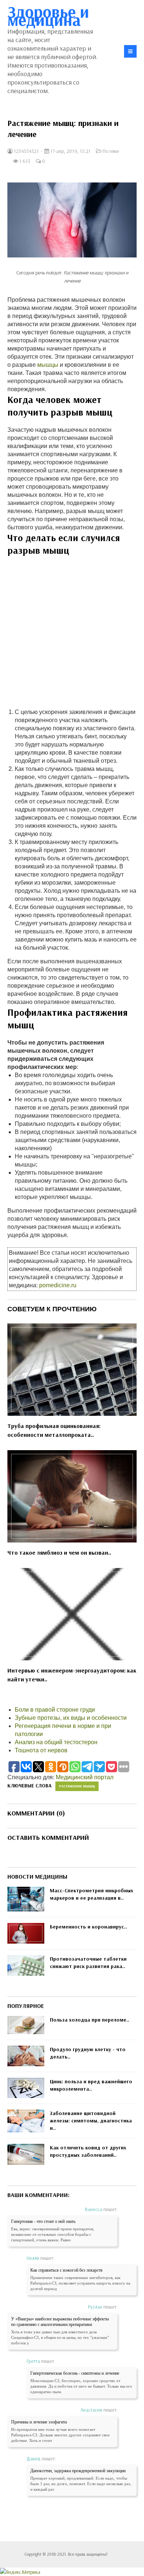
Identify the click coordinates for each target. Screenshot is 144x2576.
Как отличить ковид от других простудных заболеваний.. (88, 2151)
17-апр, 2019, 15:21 (70, 151)
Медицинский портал (85, 1777)
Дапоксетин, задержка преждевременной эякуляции (78, 2471)
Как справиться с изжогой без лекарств (66, 2270)
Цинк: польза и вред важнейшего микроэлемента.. (91, 2085)
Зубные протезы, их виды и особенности (71, 1718)
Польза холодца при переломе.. (90, 2020)
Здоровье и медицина (48, 16)
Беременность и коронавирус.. (88, 1927)
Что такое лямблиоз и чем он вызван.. (59, 1552)
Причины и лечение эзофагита (39, 2422)
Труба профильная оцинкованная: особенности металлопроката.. (54, 1430)
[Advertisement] (72, 636)
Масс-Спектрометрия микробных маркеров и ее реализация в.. (92, 1894)
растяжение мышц (77, 1786)
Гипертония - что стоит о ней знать (43, 2221)
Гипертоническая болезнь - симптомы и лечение (75, 2373)
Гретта (33, 2361)
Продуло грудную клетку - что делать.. (88, 2053)
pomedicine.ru (58, 1285)
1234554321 (26, 151)
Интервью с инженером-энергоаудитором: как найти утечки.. (72, 1675)
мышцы (48, 365)
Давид (34, 2459)
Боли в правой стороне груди (55, 1710)
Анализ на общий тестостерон (56, 1742)
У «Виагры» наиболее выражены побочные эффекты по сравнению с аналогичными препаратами (60, 2322)
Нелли (33, 2258)
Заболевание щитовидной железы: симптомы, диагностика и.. (91, 2121)
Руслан (95, 2307)
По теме (111, 151)
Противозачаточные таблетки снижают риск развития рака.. (88, 1962)
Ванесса (94, 2209)
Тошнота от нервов (41, 1750)
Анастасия (91, 2410)
